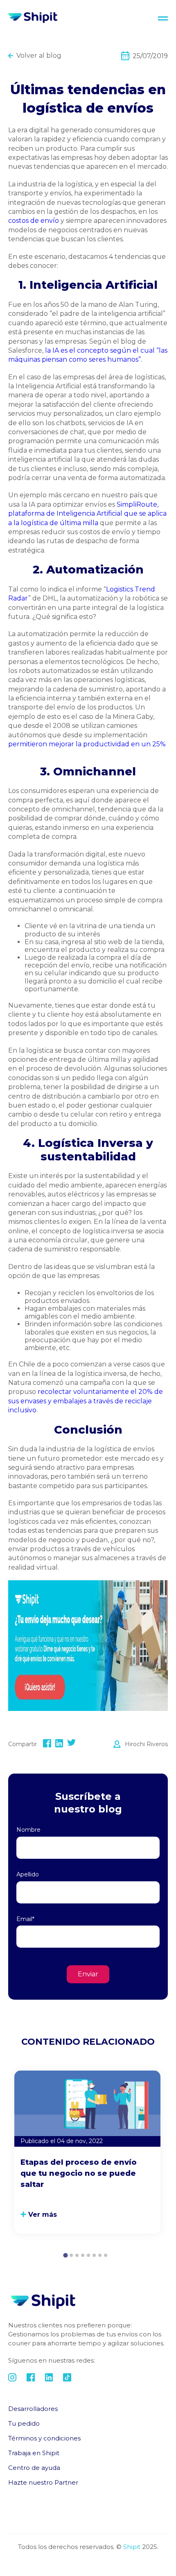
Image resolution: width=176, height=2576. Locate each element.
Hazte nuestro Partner (43, 2482)
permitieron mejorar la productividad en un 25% (87, 744)
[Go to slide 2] (71, 2255)
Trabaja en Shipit (34, 2453)
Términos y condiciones (44, 2438)
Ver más (43, 2215)
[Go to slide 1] (65, 2255)
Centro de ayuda (34, 2468)
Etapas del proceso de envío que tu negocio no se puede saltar (79, 2173)
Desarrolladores (33, 2409)
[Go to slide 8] (106, 2255)
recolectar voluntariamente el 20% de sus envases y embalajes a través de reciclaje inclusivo (86, 1401)
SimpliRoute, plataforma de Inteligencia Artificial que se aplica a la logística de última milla (87, 514)
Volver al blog (39, 56)
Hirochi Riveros (146, 1744)
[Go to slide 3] (77, 2255)
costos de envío (34, 221)
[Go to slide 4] (83, 2255)
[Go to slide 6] (94, 2255)
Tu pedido (24, 2423)
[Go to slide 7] (100, 2255)
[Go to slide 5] (88, 2255)
